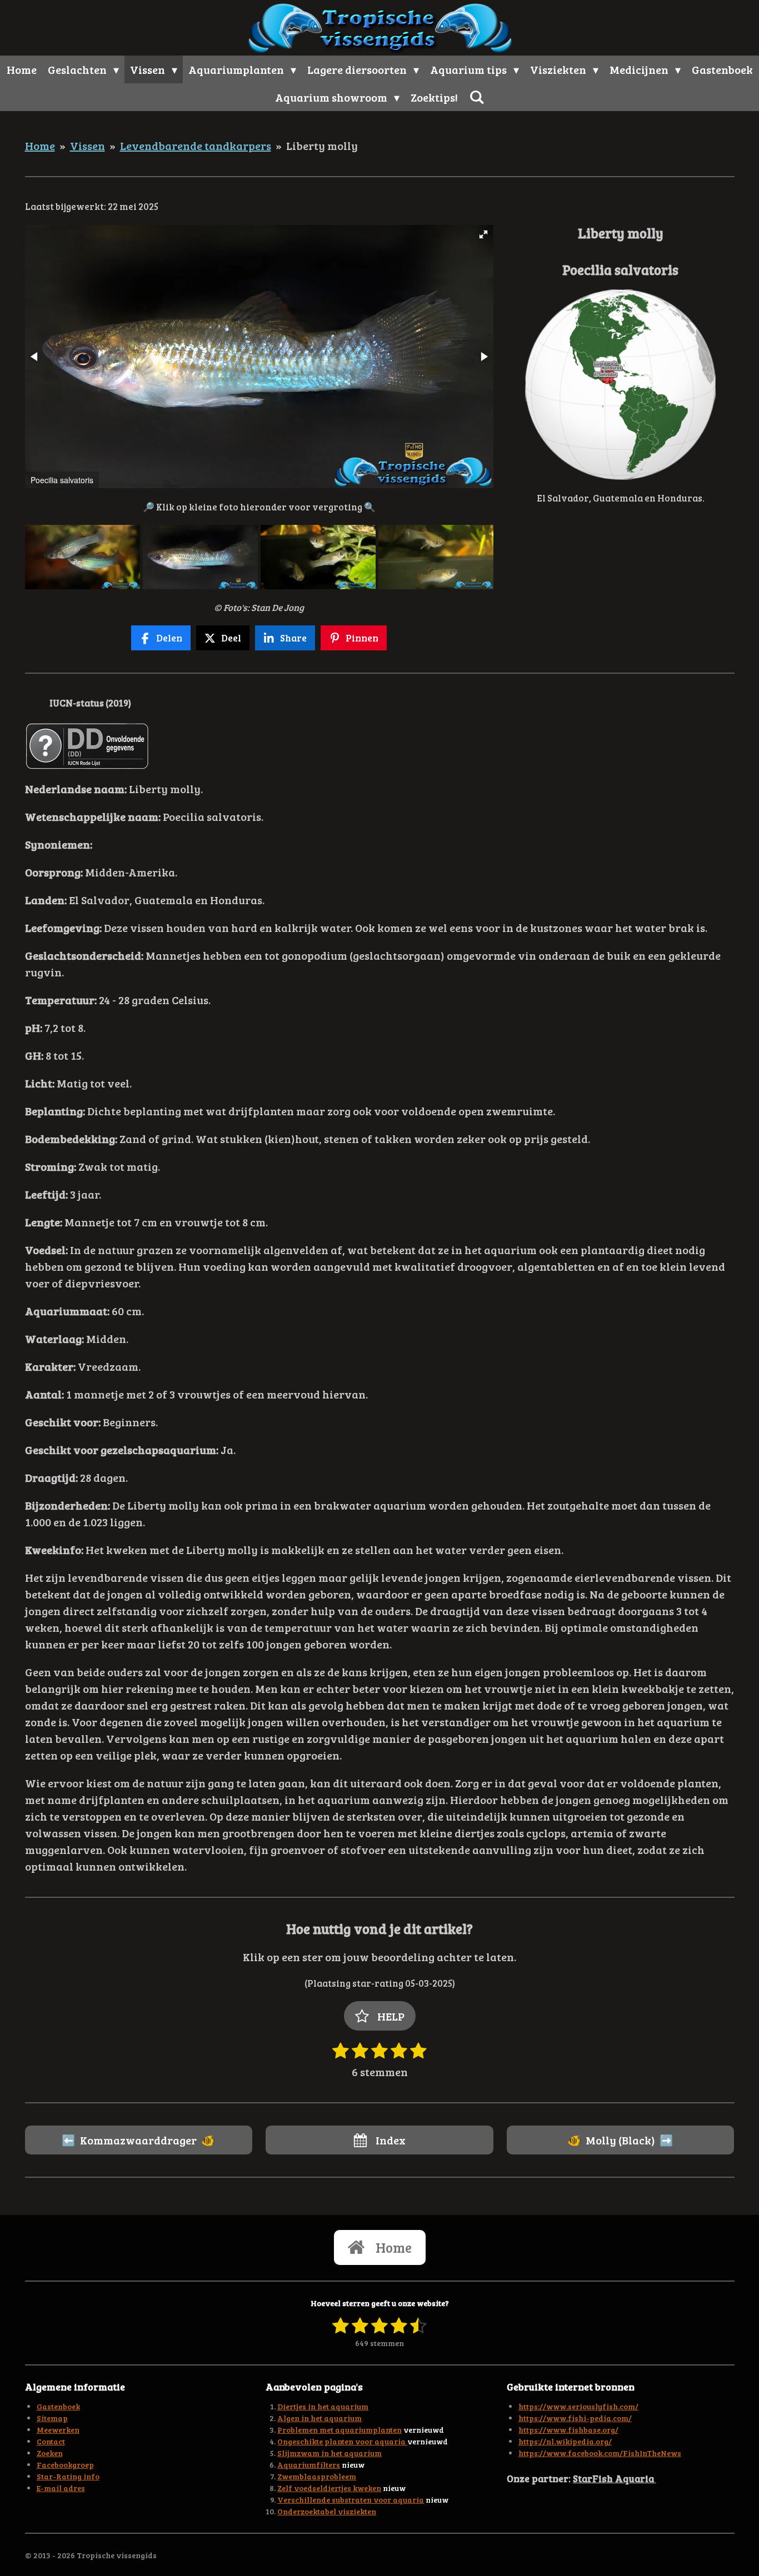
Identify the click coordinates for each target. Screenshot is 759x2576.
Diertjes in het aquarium (323, 2406)
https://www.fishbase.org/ (568, 2430)
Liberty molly (322, 146)
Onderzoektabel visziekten (327, 2511)
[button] (483, 234)
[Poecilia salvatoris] (82, 557)
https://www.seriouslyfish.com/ (578, 2406)
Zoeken (50, 2453)
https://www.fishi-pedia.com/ (575, 2418)
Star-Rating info (68, 2476)
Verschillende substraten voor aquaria (351, 2500)
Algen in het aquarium (319, 2418)
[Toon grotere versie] (620, 385)
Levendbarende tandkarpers (196, 146)
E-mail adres (61, 2488)
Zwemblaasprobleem (317, 2476)
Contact (51, 2441)
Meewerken (58, 2430)
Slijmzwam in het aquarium (329, 2453)
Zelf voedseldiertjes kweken (329, 2488)
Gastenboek (58, 2406)
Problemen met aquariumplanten (339, 2430)
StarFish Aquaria (615, 2478)
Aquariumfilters (309, 2465)
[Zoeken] (477, 97)
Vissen (88, 146)
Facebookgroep (65, 2465)
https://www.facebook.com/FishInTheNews (600, 2453)
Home (40, 146)
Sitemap (52, 2418)
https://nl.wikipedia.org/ (565, 2441)
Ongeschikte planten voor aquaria (342, 2441)
